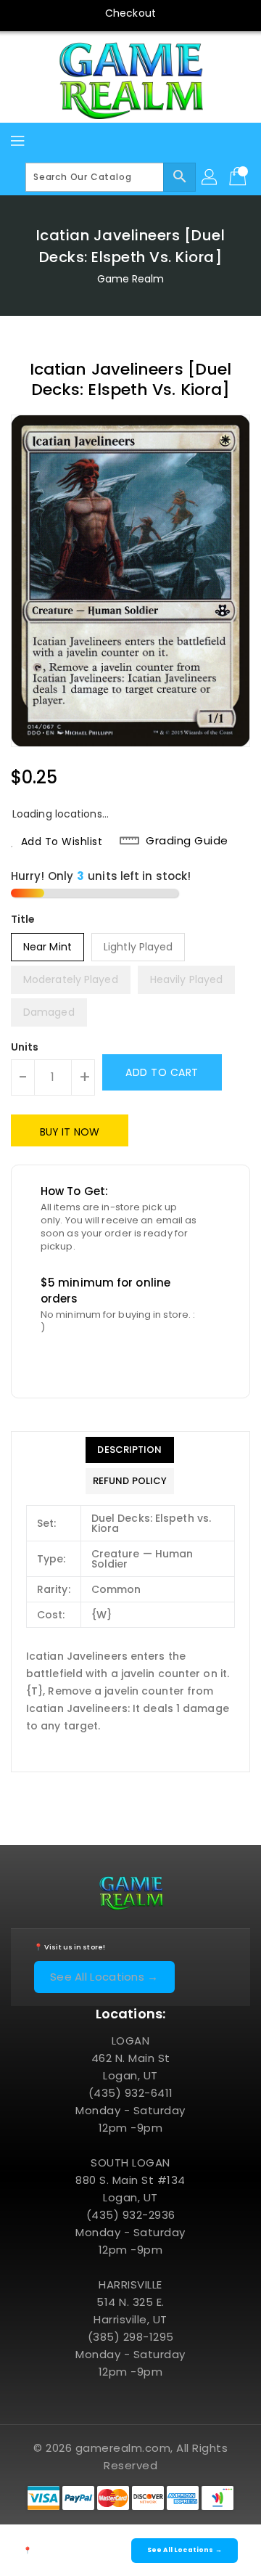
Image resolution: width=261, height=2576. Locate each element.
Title (23, 919)
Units (25, 1047)
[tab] (130, 1450)
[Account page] (210, 177)
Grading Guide (187, 841)
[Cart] (239, 177)
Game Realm (131, 279)
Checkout (130, 13)
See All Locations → (104, 1977)
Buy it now (70, 1132)
